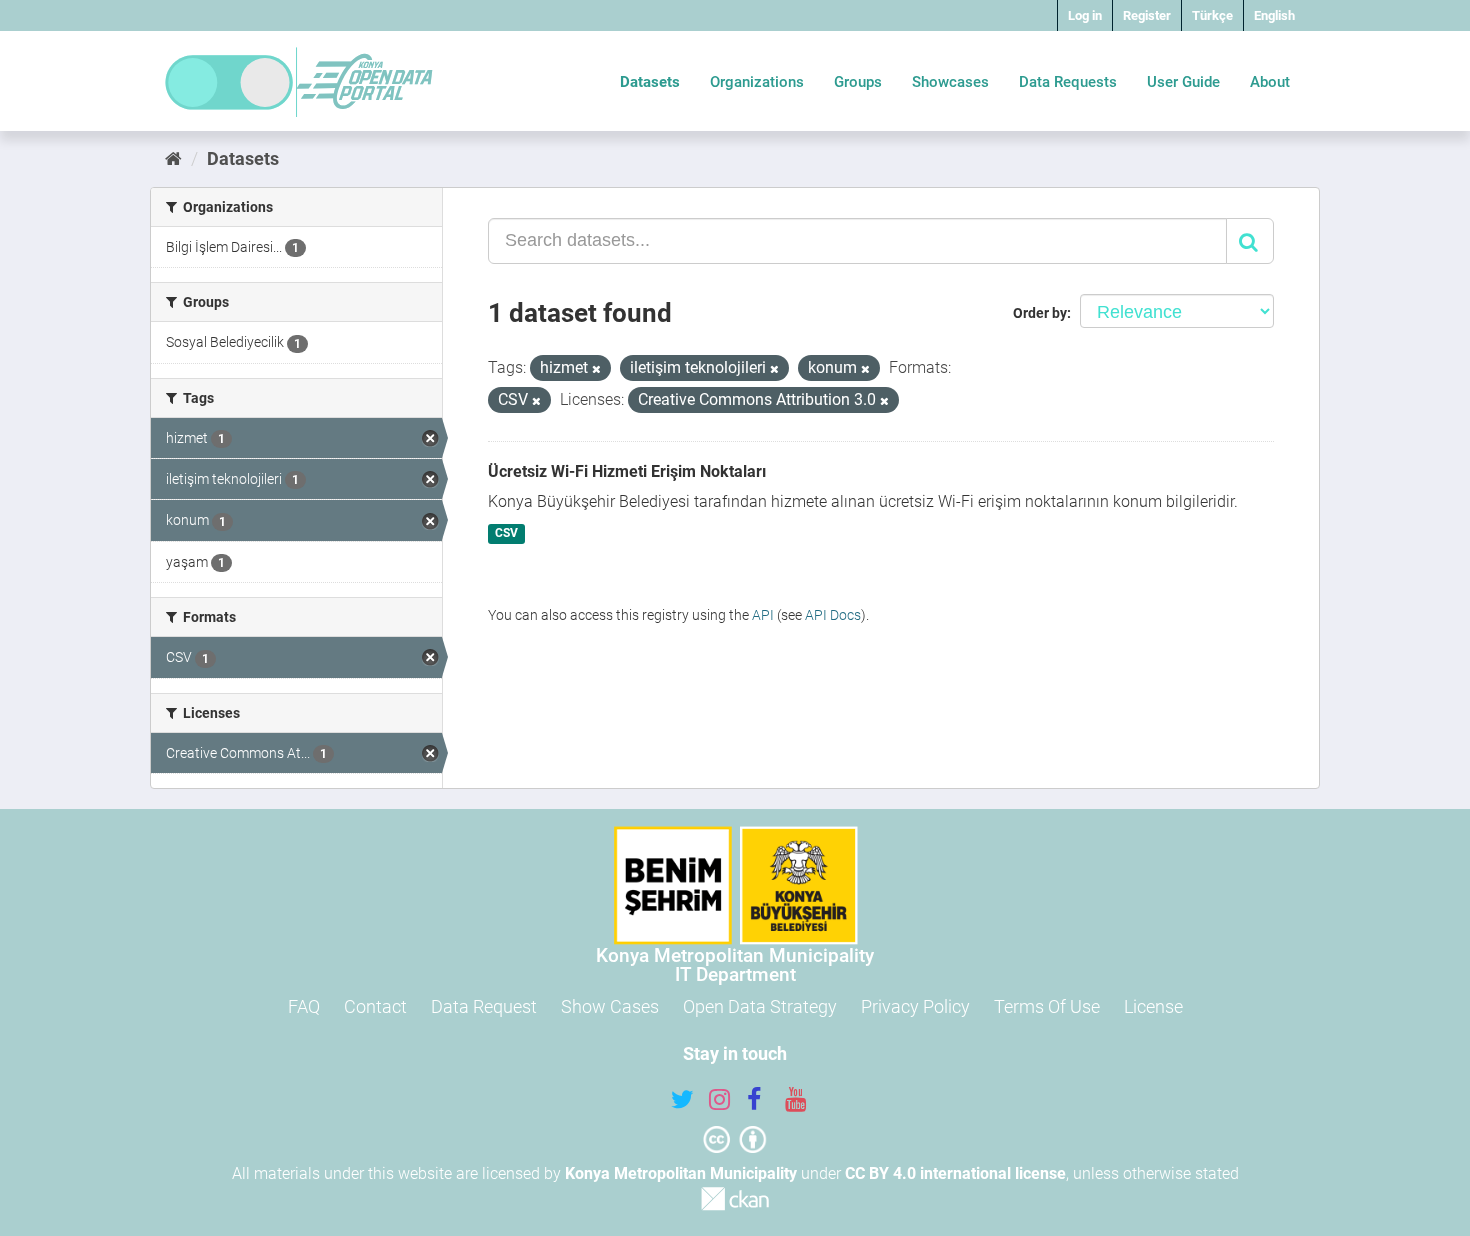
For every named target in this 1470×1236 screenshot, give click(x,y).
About (1270, 82)
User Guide (1183, 82)
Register (1147, 15)
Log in (1085, 15)
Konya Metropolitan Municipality (681, 1173)
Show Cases (610, 1006)
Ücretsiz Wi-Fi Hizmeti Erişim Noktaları (627, 471)
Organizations (757, 82)
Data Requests (1068, 82)
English (1274, 15)
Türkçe (1212, 15)
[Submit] (1250, 241)
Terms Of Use (1047, 1006)
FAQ (304, 1006)
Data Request (484, 1006)
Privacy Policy (915, 1006)
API (763, 615)
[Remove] (596, 369)
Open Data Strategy (760, 1006)
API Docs (833, 615)
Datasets (650, 82)
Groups (858, 82)
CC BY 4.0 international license (955, 1173)
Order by (1040, 313)
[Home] (173, 158)
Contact (375, 1006)
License (1153, 1006)
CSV (506, 534)
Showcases (950, 82)
